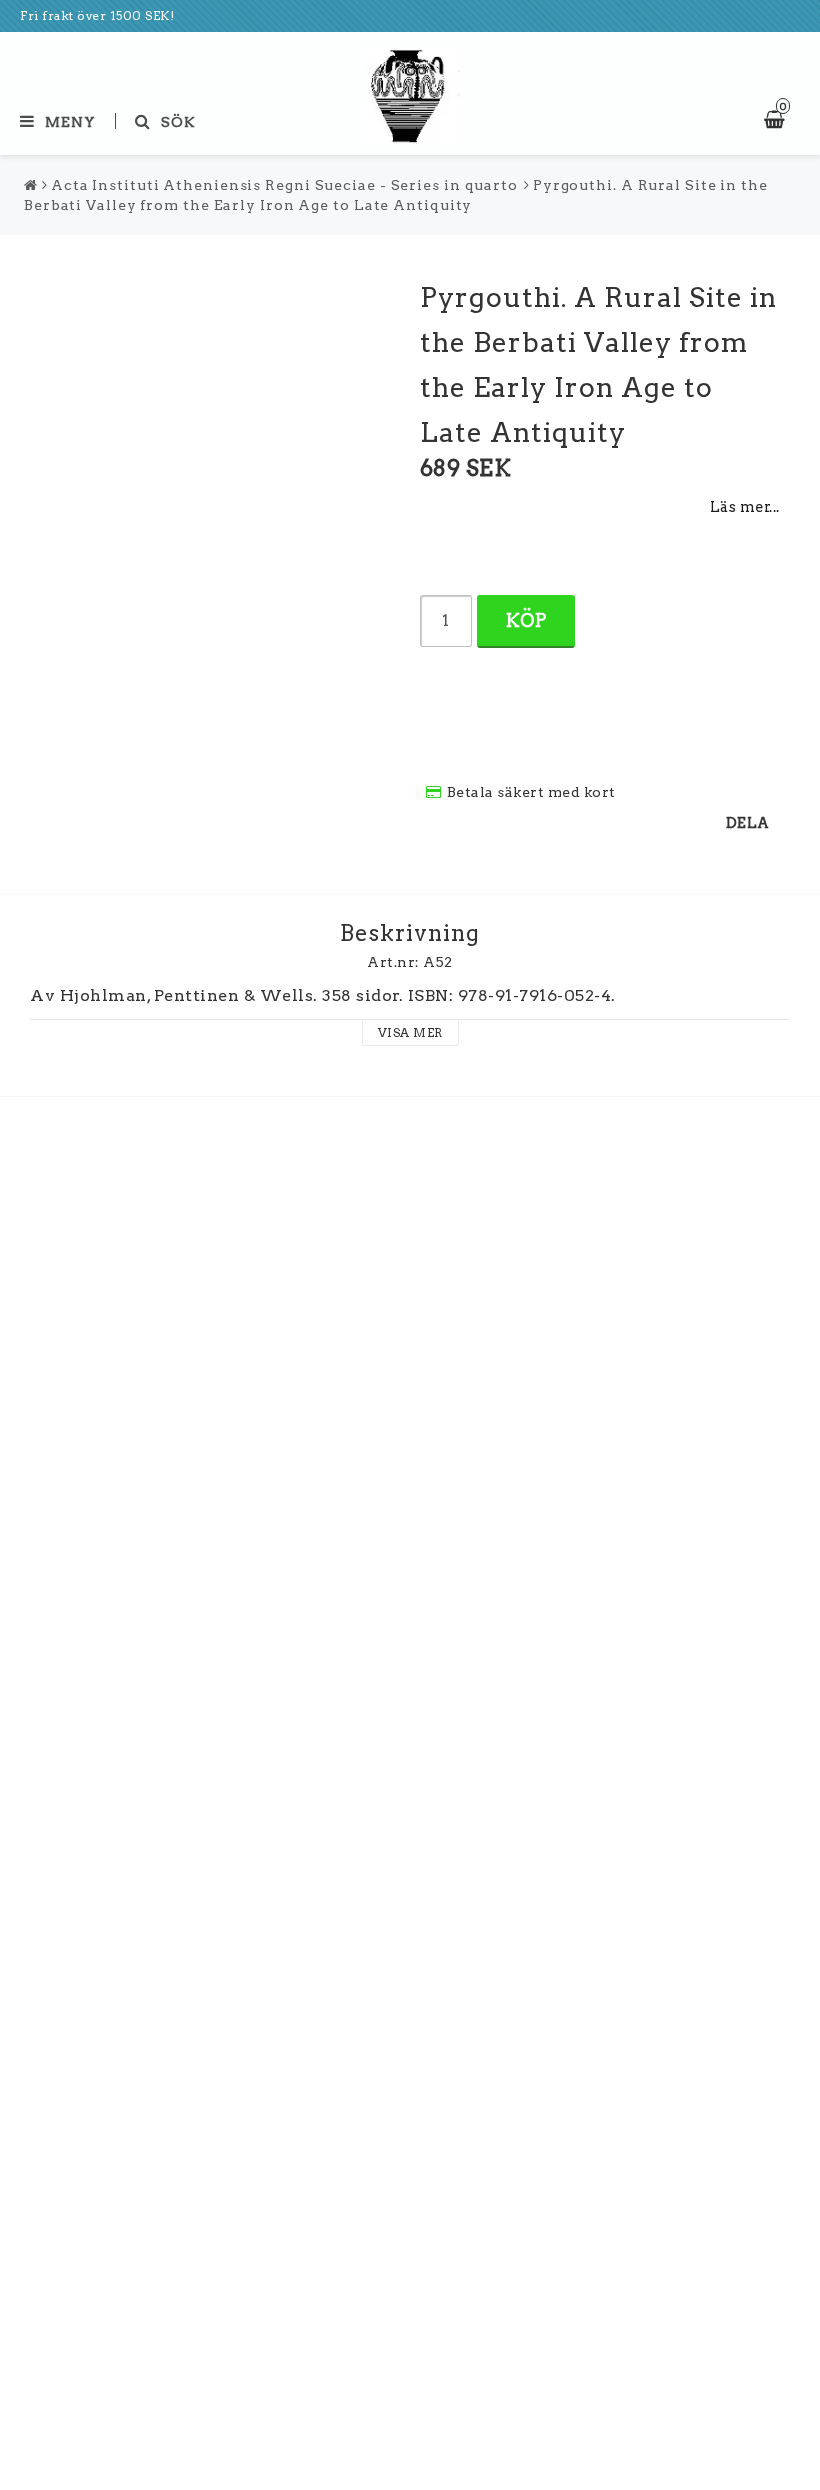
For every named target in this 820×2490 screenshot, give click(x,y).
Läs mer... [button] (745, 507)
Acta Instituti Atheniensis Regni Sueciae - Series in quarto (284, 185)
